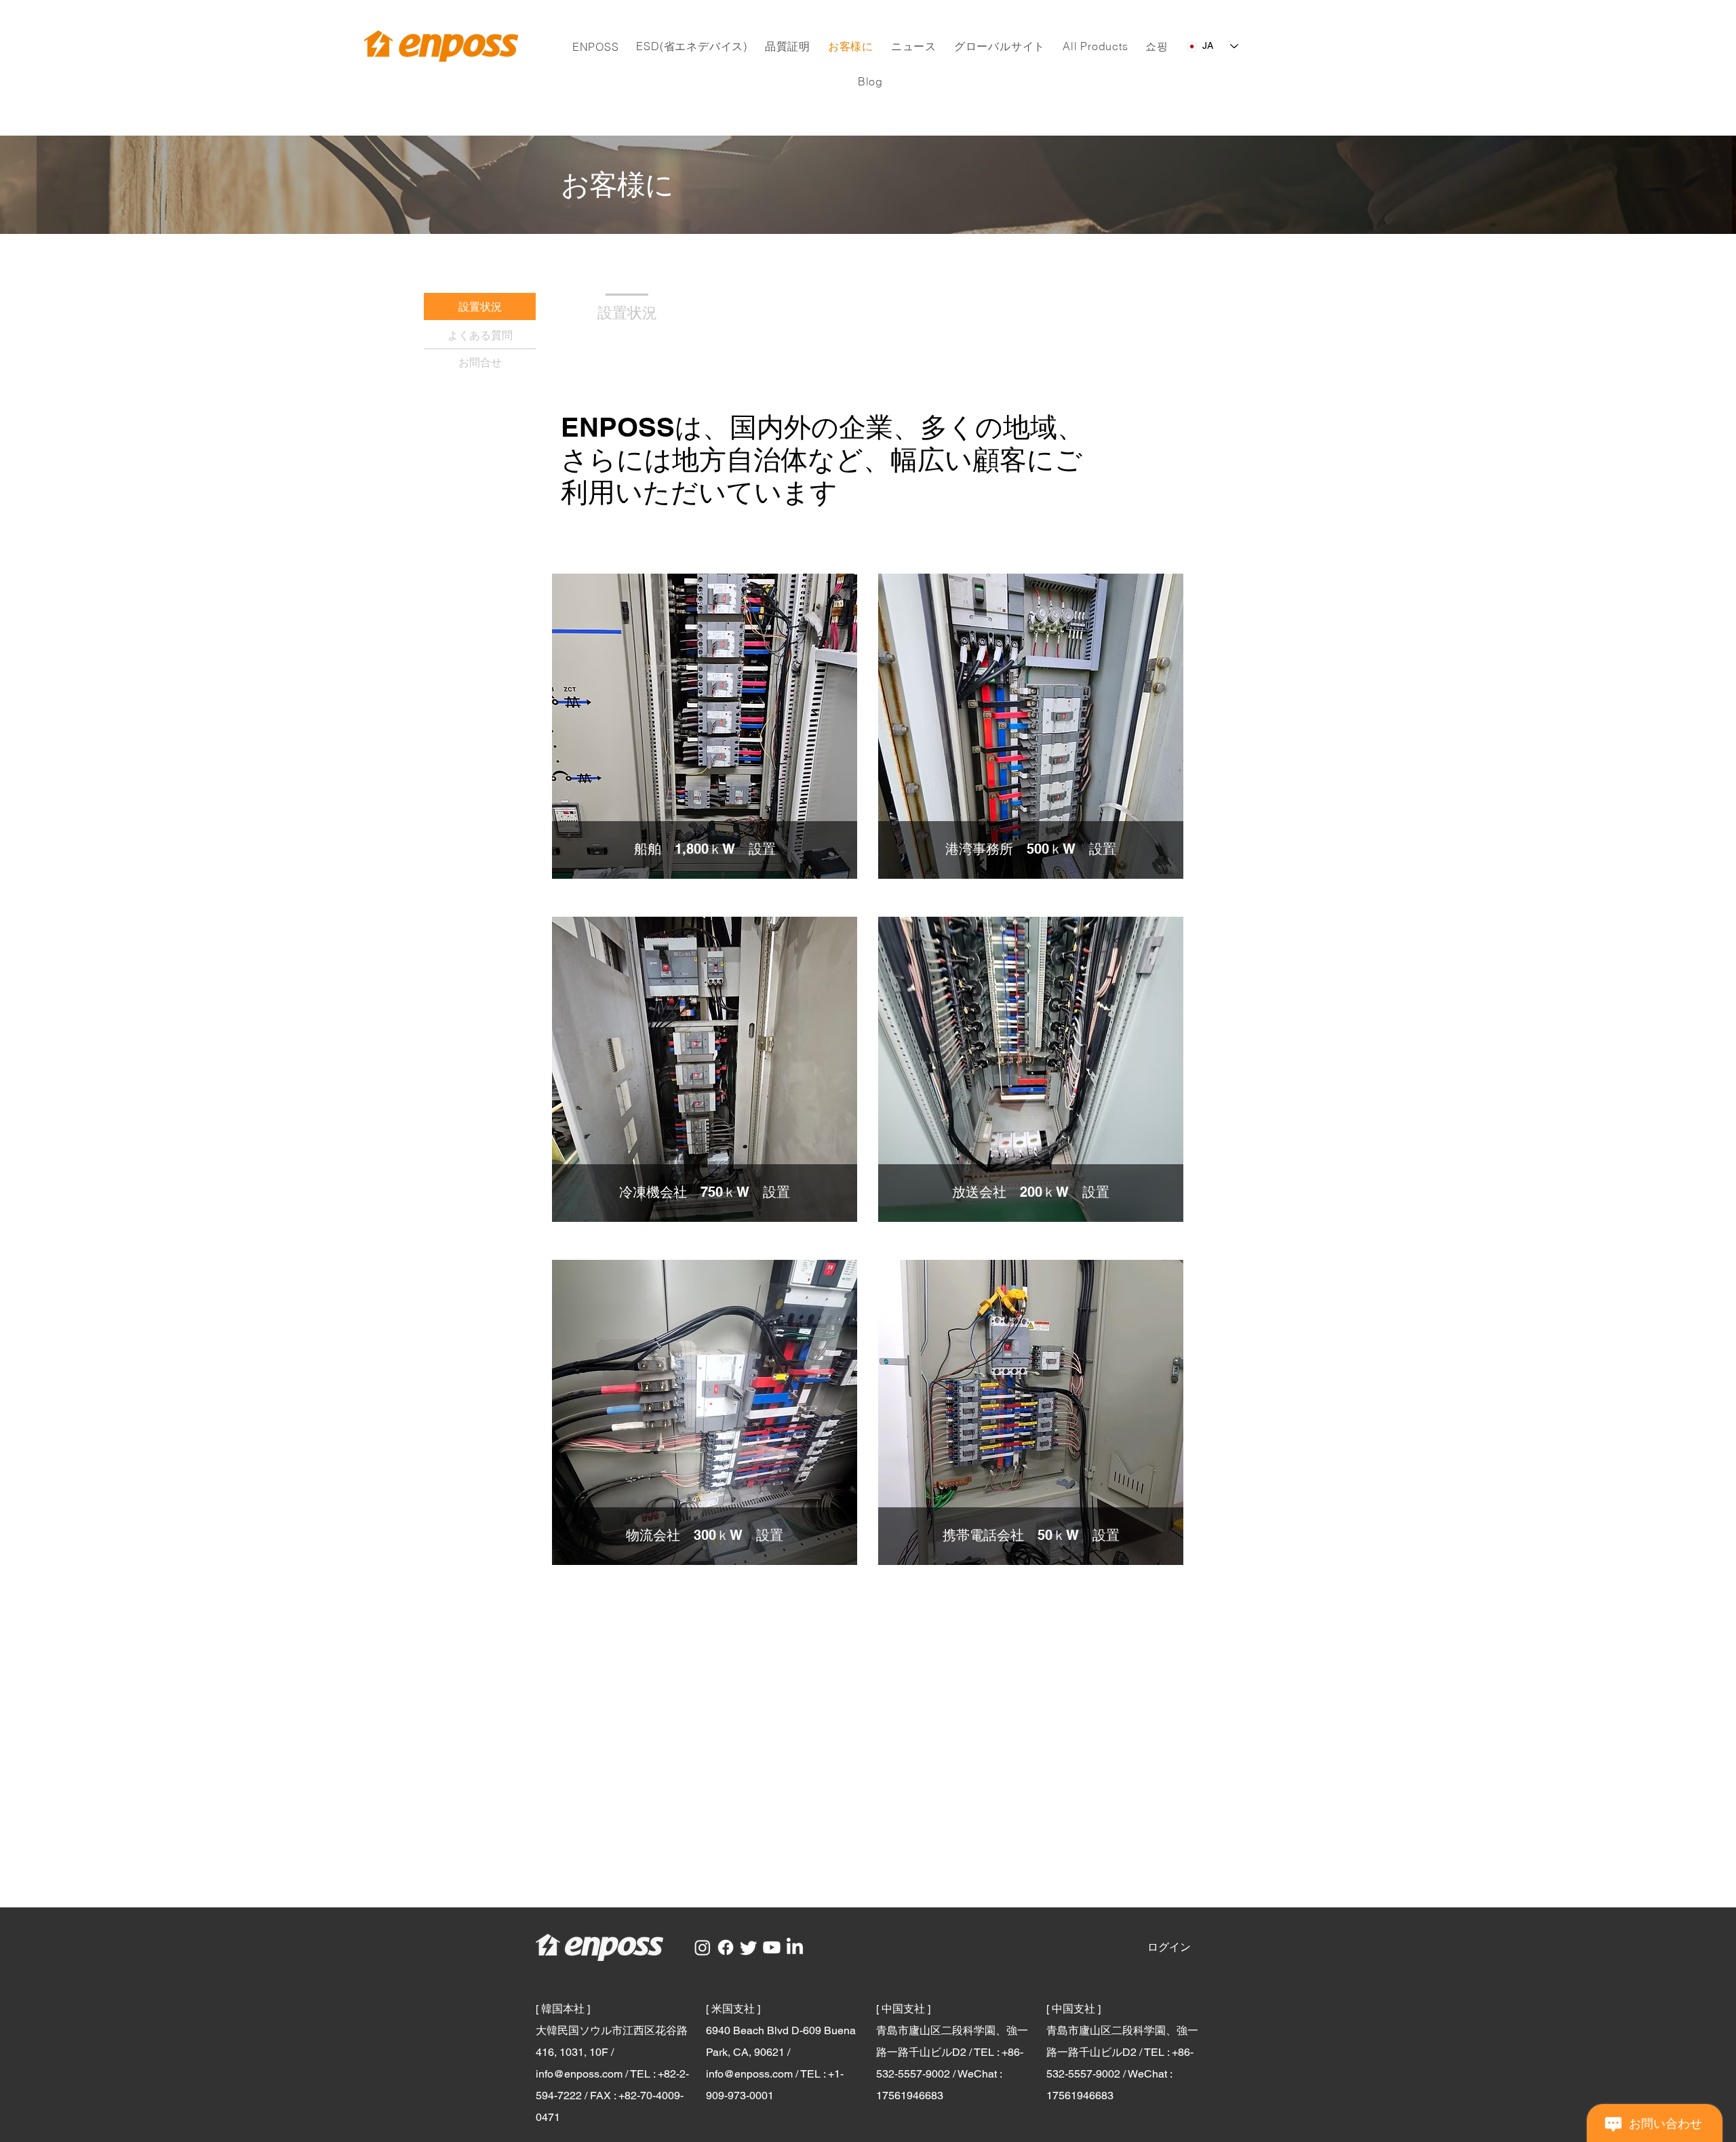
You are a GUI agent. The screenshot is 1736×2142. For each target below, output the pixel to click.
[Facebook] (726, 1947)
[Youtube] (772, 1947)
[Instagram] (703, 1947)
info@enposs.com (579, 2074)
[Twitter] (749, 1947)
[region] (705, 726)
